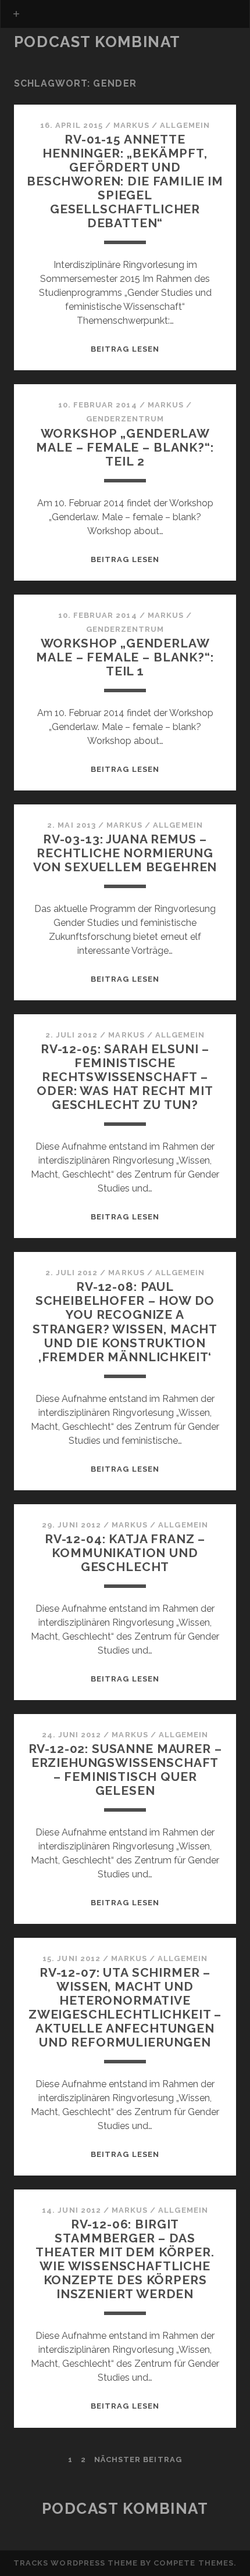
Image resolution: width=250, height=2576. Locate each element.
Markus (131, 125)
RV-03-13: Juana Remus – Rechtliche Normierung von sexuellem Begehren (125, 853)
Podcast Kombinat (97, 42)
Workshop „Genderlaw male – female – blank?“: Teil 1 (125, 657)
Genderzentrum (125, 419)
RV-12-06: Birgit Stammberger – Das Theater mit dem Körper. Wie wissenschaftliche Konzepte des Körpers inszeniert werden (125, 2259)
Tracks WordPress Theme (76, 2563)
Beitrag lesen (125, 349)
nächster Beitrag (138, 2459)
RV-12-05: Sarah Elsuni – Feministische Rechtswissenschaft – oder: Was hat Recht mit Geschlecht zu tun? (125, 1077)
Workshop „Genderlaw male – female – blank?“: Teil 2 (125, 447)
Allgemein (185, 125)
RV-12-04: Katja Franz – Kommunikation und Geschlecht (125, 1553)
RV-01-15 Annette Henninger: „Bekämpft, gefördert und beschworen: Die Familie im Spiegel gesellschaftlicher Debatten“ (125, 181)
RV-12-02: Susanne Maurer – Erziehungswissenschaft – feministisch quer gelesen (125, 1770)
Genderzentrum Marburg (76, 59)
